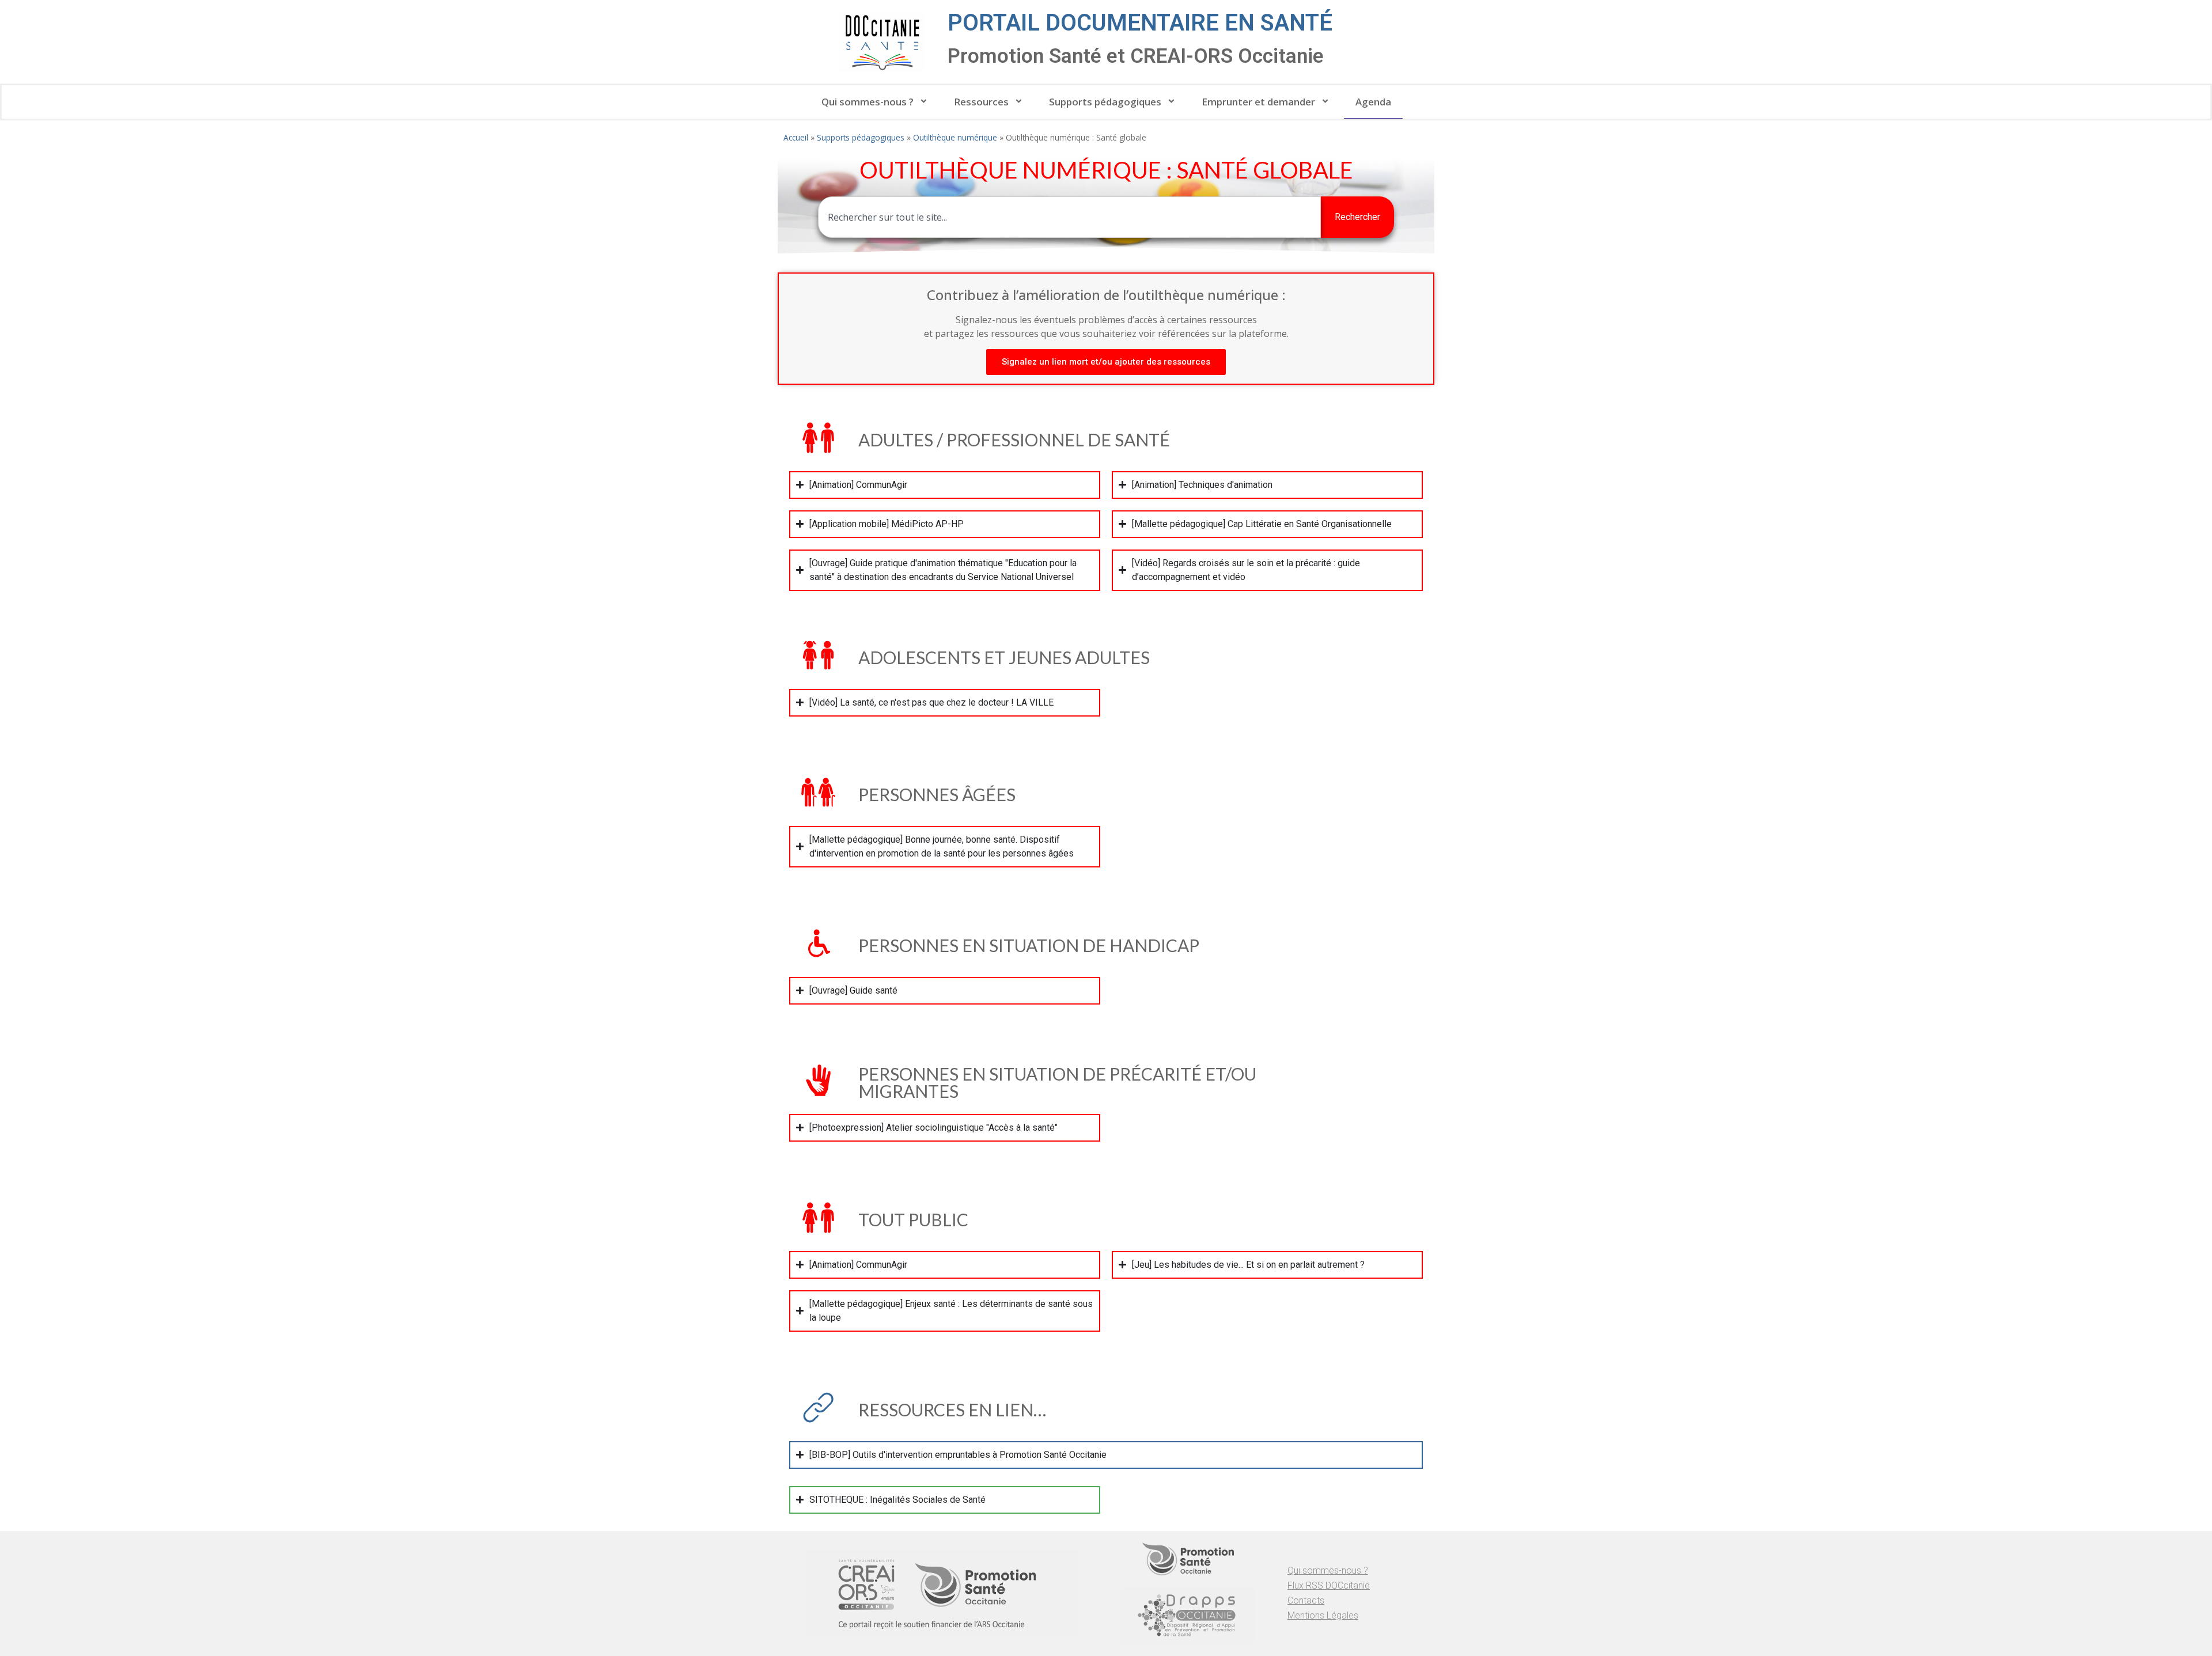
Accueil (796, 137)
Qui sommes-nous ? (868, 102)
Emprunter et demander (1258, 102)
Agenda (1373, 102)
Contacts (1306, 1600)
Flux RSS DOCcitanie (1329, 1585)
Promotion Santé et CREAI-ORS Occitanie (1136, 56)
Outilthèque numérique (955, 137)
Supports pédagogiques (1105, 102)
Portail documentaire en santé (1140, 23)
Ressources (981, 102)
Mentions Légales (1323, 1615)
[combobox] (1069, 217)
